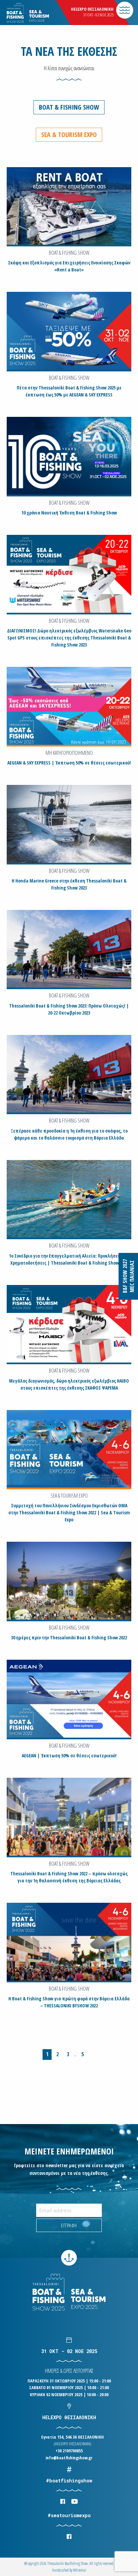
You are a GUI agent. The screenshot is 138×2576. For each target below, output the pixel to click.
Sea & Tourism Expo (69, 135)
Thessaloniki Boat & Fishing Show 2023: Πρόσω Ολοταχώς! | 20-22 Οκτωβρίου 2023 (69, 1009)
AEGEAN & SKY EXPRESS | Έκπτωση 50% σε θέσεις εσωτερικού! (69, 763)
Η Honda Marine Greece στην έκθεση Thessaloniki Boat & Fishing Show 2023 (69, 884)
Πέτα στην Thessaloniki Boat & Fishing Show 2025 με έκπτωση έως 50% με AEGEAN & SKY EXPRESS (69, 391)
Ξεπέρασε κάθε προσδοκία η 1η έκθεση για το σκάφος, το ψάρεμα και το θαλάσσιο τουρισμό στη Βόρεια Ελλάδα (69, 1134)
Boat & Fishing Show (69, 107)
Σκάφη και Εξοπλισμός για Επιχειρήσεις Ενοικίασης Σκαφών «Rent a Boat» (69, 266)
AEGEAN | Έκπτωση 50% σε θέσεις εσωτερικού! (69, 1755)
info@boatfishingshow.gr (69, 2458)
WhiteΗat (80, 2570)
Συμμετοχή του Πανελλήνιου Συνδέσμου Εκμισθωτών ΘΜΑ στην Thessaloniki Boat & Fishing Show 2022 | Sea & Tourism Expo (69, 1512)
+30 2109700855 (69, 2451)
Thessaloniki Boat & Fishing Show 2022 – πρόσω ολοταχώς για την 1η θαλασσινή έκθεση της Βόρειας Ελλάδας (69, 1877)
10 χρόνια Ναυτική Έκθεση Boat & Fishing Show (69, 513)
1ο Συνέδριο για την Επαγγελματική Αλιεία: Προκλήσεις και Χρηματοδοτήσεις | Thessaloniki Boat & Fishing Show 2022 (69, 1259)
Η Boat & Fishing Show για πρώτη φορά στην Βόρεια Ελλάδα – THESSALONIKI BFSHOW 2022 (69, 2002)
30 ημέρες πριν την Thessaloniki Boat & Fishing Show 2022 (69, 1637)
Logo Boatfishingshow (40, 13)
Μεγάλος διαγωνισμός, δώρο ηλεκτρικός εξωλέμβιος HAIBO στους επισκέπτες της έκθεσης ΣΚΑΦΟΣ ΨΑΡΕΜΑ (69, 1384)
